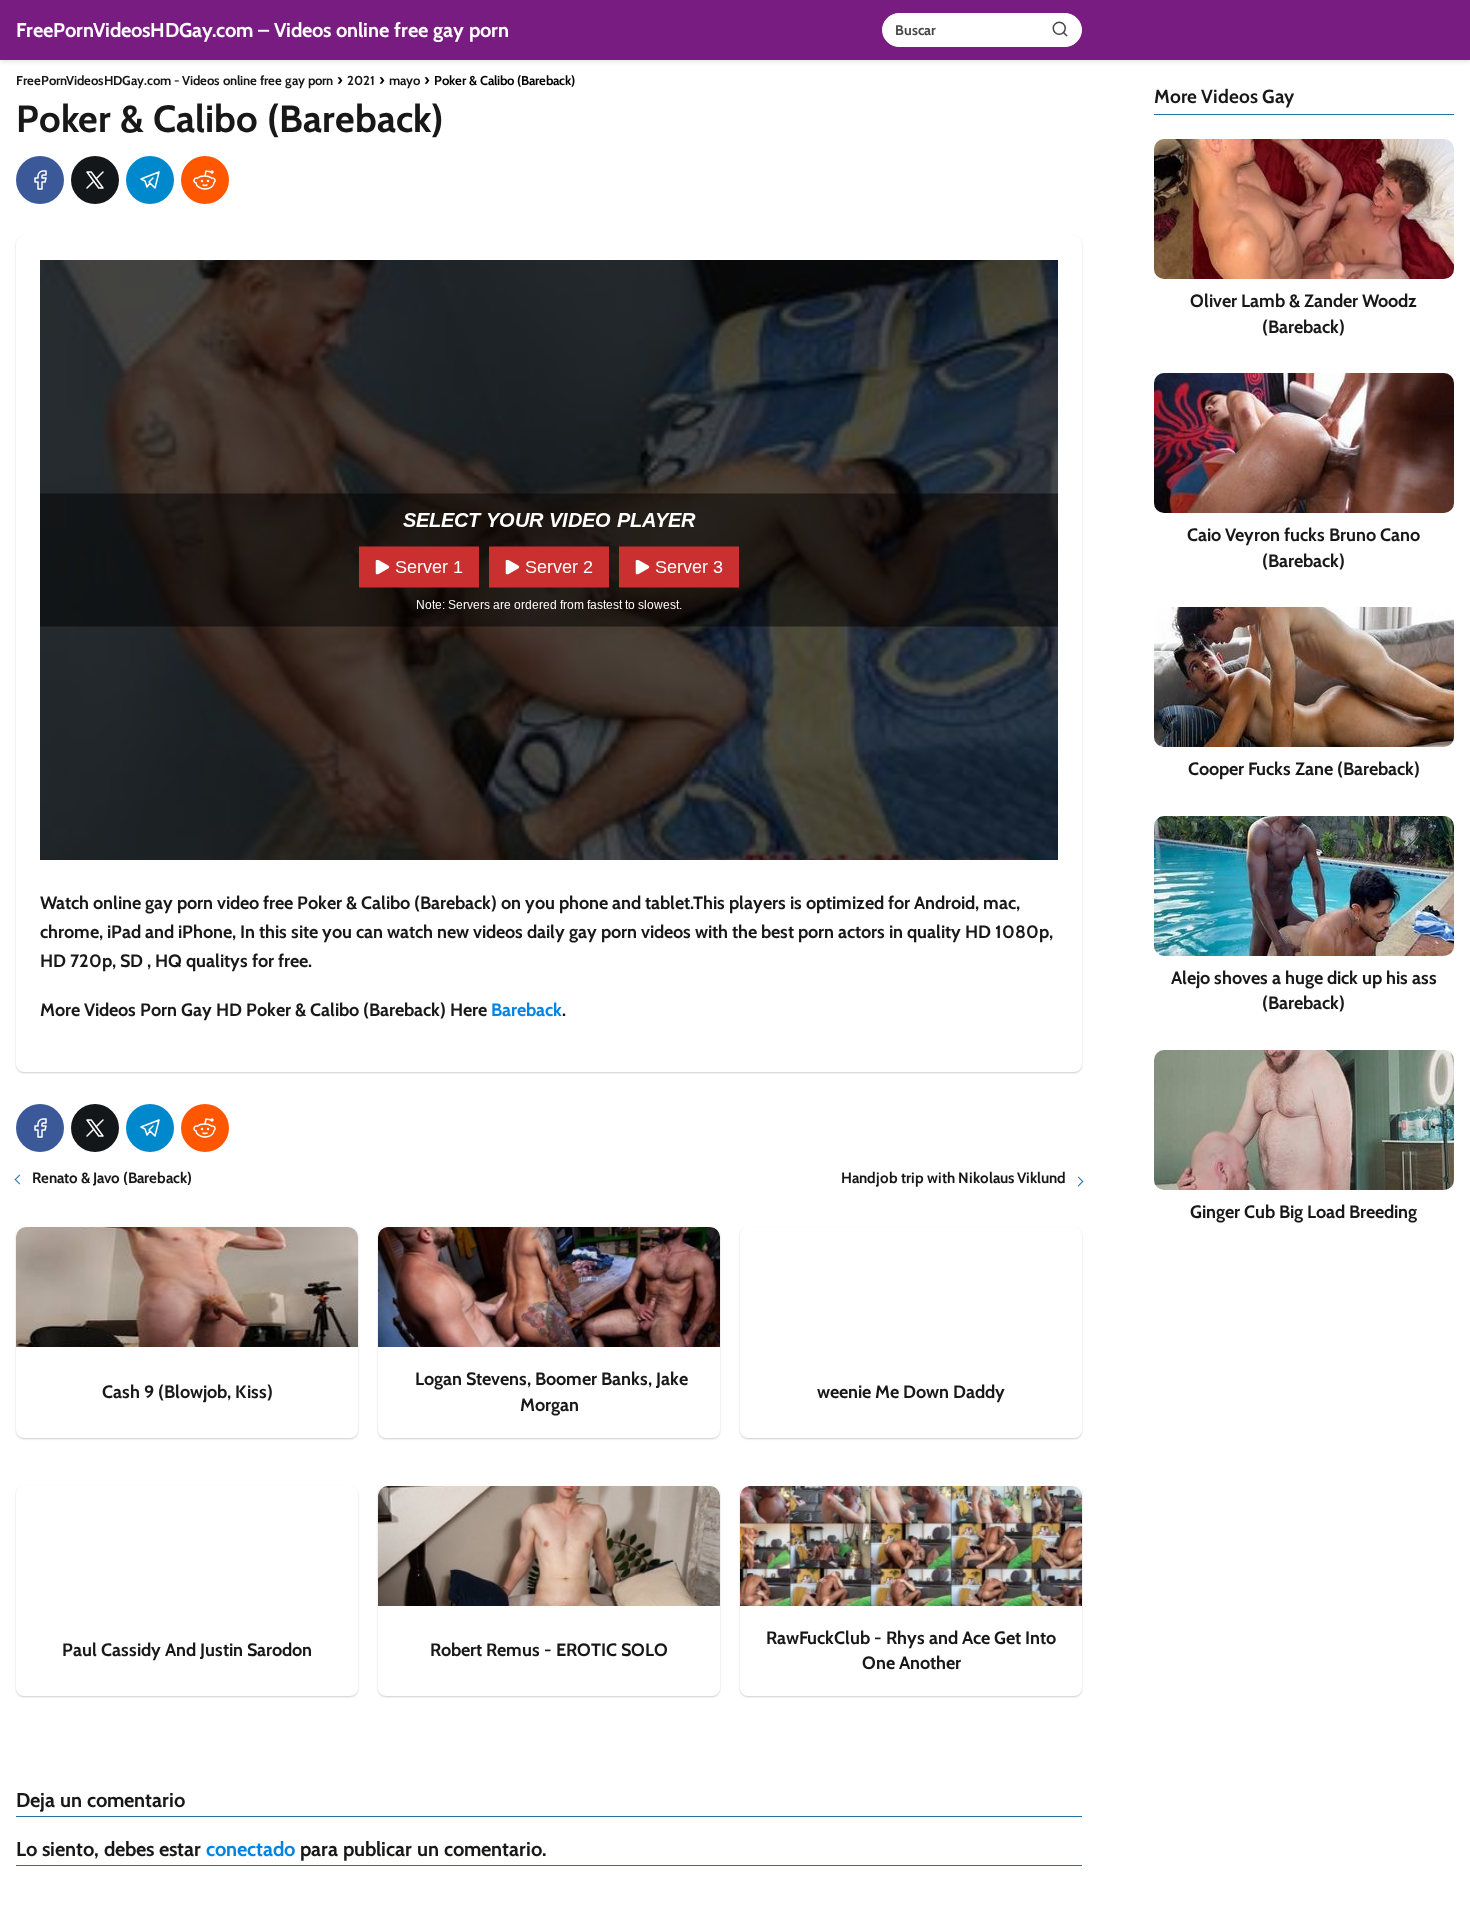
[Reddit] (205, 180)
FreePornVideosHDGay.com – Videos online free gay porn (262, 30)
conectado (250, 1849)
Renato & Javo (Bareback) (112, 1178)
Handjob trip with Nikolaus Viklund (953, 1178)
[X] (95, 180)
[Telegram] (150, 180)
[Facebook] (40, 180)
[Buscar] (1060, 29)
